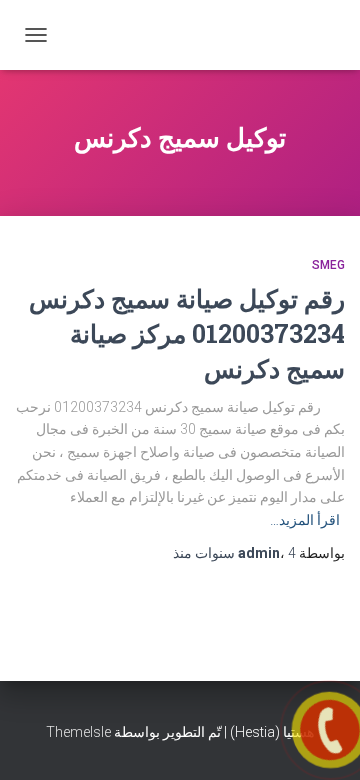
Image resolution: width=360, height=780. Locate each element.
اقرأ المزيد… (305, 520)
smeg (328, 265)
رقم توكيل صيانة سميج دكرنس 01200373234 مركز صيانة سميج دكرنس (187, 333)
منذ (234, 553)
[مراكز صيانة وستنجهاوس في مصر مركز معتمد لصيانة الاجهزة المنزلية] (237, 35)
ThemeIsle (78, 732)
